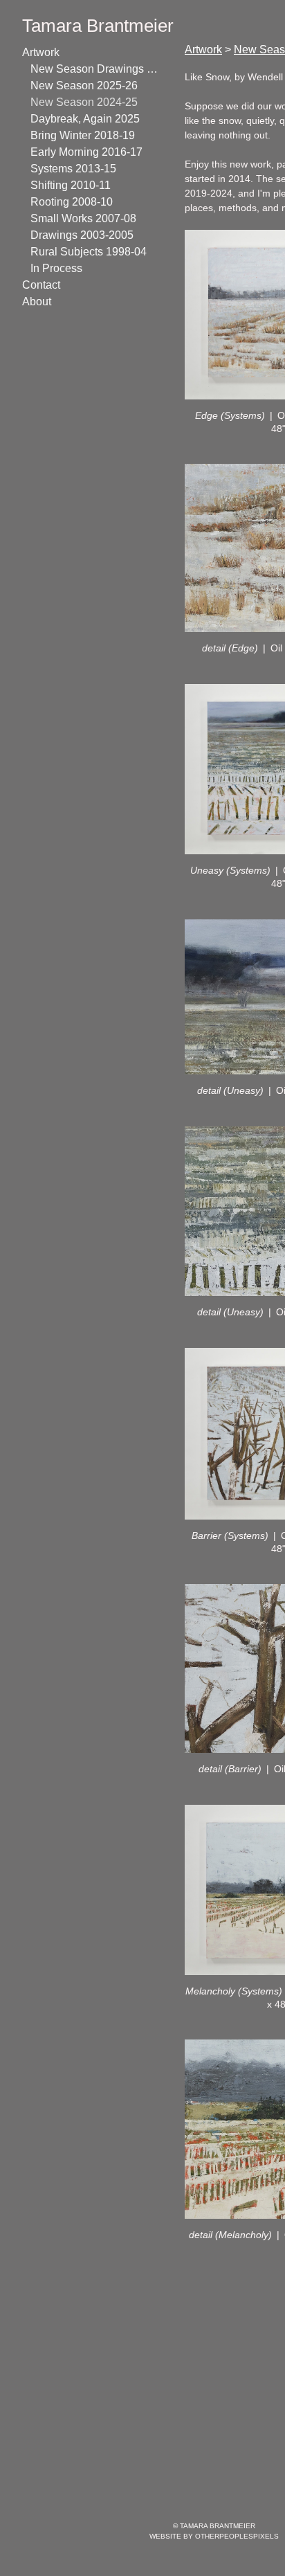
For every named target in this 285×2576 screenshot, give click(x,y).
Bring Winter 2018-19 (89, 135)
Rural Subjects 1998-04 (93, 252)
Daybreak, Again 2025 (87, 119)
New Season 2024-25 (87, 102)
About (38, 301)
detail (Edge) (230, 648)
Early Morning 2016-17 (91, 152)
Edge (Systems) (230, 415)
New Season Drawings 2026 (95, 69)
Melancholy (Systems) (234, 1991)
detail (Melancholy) (230, 2235)
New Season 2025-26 (87, 85)
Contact (43, 285)
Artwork (44, 52)
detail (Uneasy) (230, 1090)
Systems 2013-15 (77, 169)
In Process (57, 268)
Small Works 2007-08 (89, 218)
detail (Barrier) (230, 1769)
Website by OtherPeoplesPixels (214, 2536)
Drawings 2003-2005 (87, 235)
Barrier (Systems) (230, 1535)
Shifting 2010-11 (76, 185)
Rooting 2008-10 (76, 202)
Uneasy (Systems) (230, 870)
